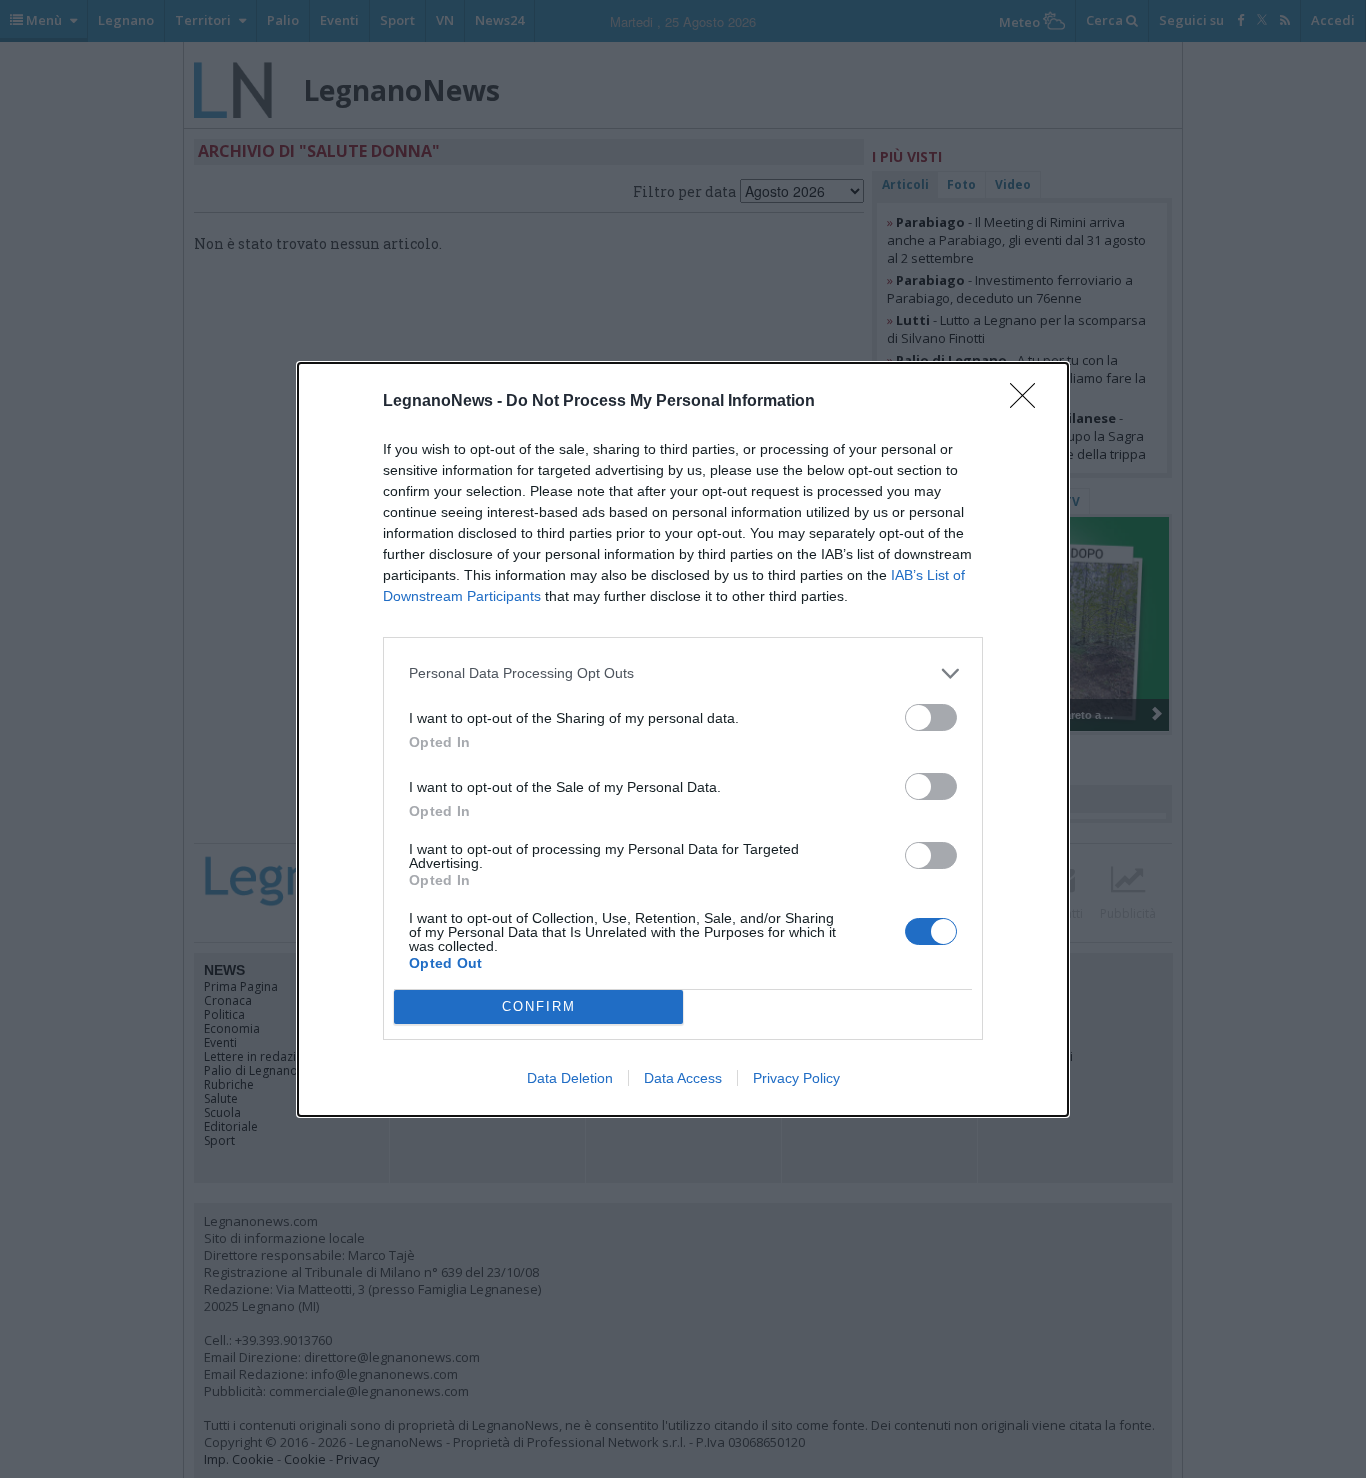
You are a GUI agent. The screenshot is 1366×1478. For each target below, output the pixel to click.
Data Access (683, 1078)
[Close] (1029, 402)
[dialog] (683, 739)
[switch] (931, 717)
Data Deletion (570, 1078)
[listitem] (683, 673)
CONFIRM (539, 1006)
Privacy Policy (796, 1078)
